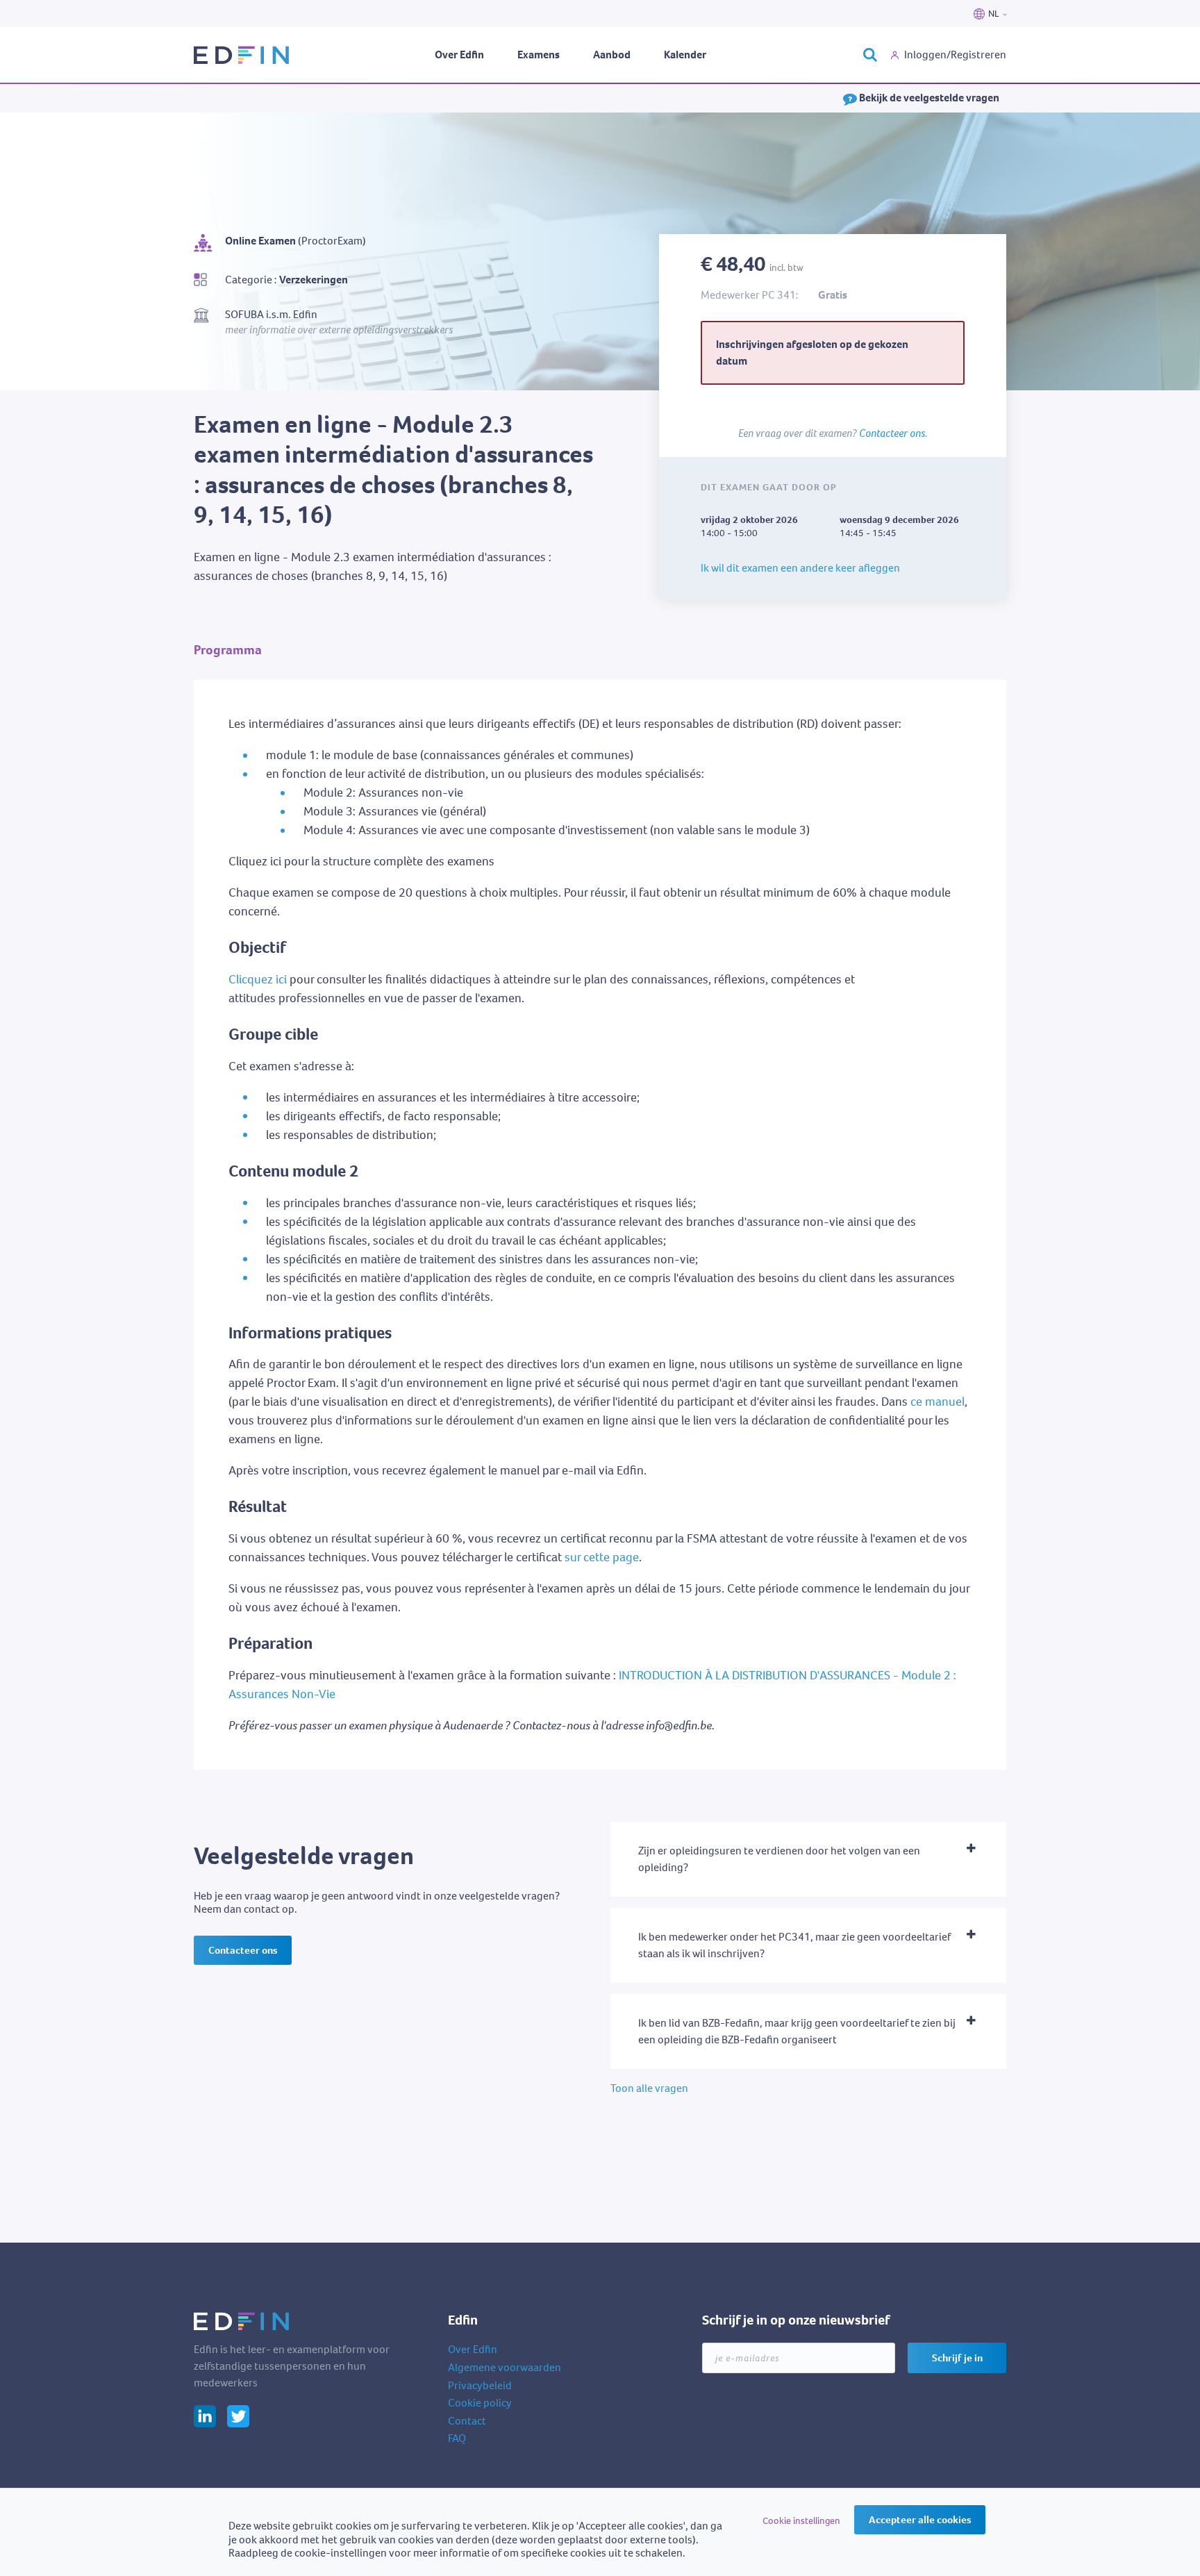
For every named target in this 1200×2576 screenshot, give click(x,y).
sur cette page (602, 1557)
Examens (539, 55)
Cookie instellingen (801, 2521)
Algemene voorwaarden (505, 2367)
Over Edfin (459, 55)
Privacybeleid (480, 2385)
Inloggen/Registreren (955, 55)
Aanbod (612, 55)
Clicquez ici (258, 979)
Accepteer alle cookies (920, 2520)
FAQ (457, 2438)
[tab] (808, 1859)
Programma (228, 650)
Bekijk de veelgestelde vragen (928, 98)
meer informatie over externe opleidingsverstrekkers (339, 329)
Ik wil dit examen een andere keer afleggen (800, 568)
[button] (808, 1859)
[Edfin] (242, 55)
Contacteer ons (892, 433)
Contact (467, 2421)
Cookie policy (480, 2403)
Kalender (685, 55)
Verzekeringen (314, 280)
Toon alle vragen (649, 2088)
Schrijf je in (957, 2358)
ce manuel (937, 1402)
